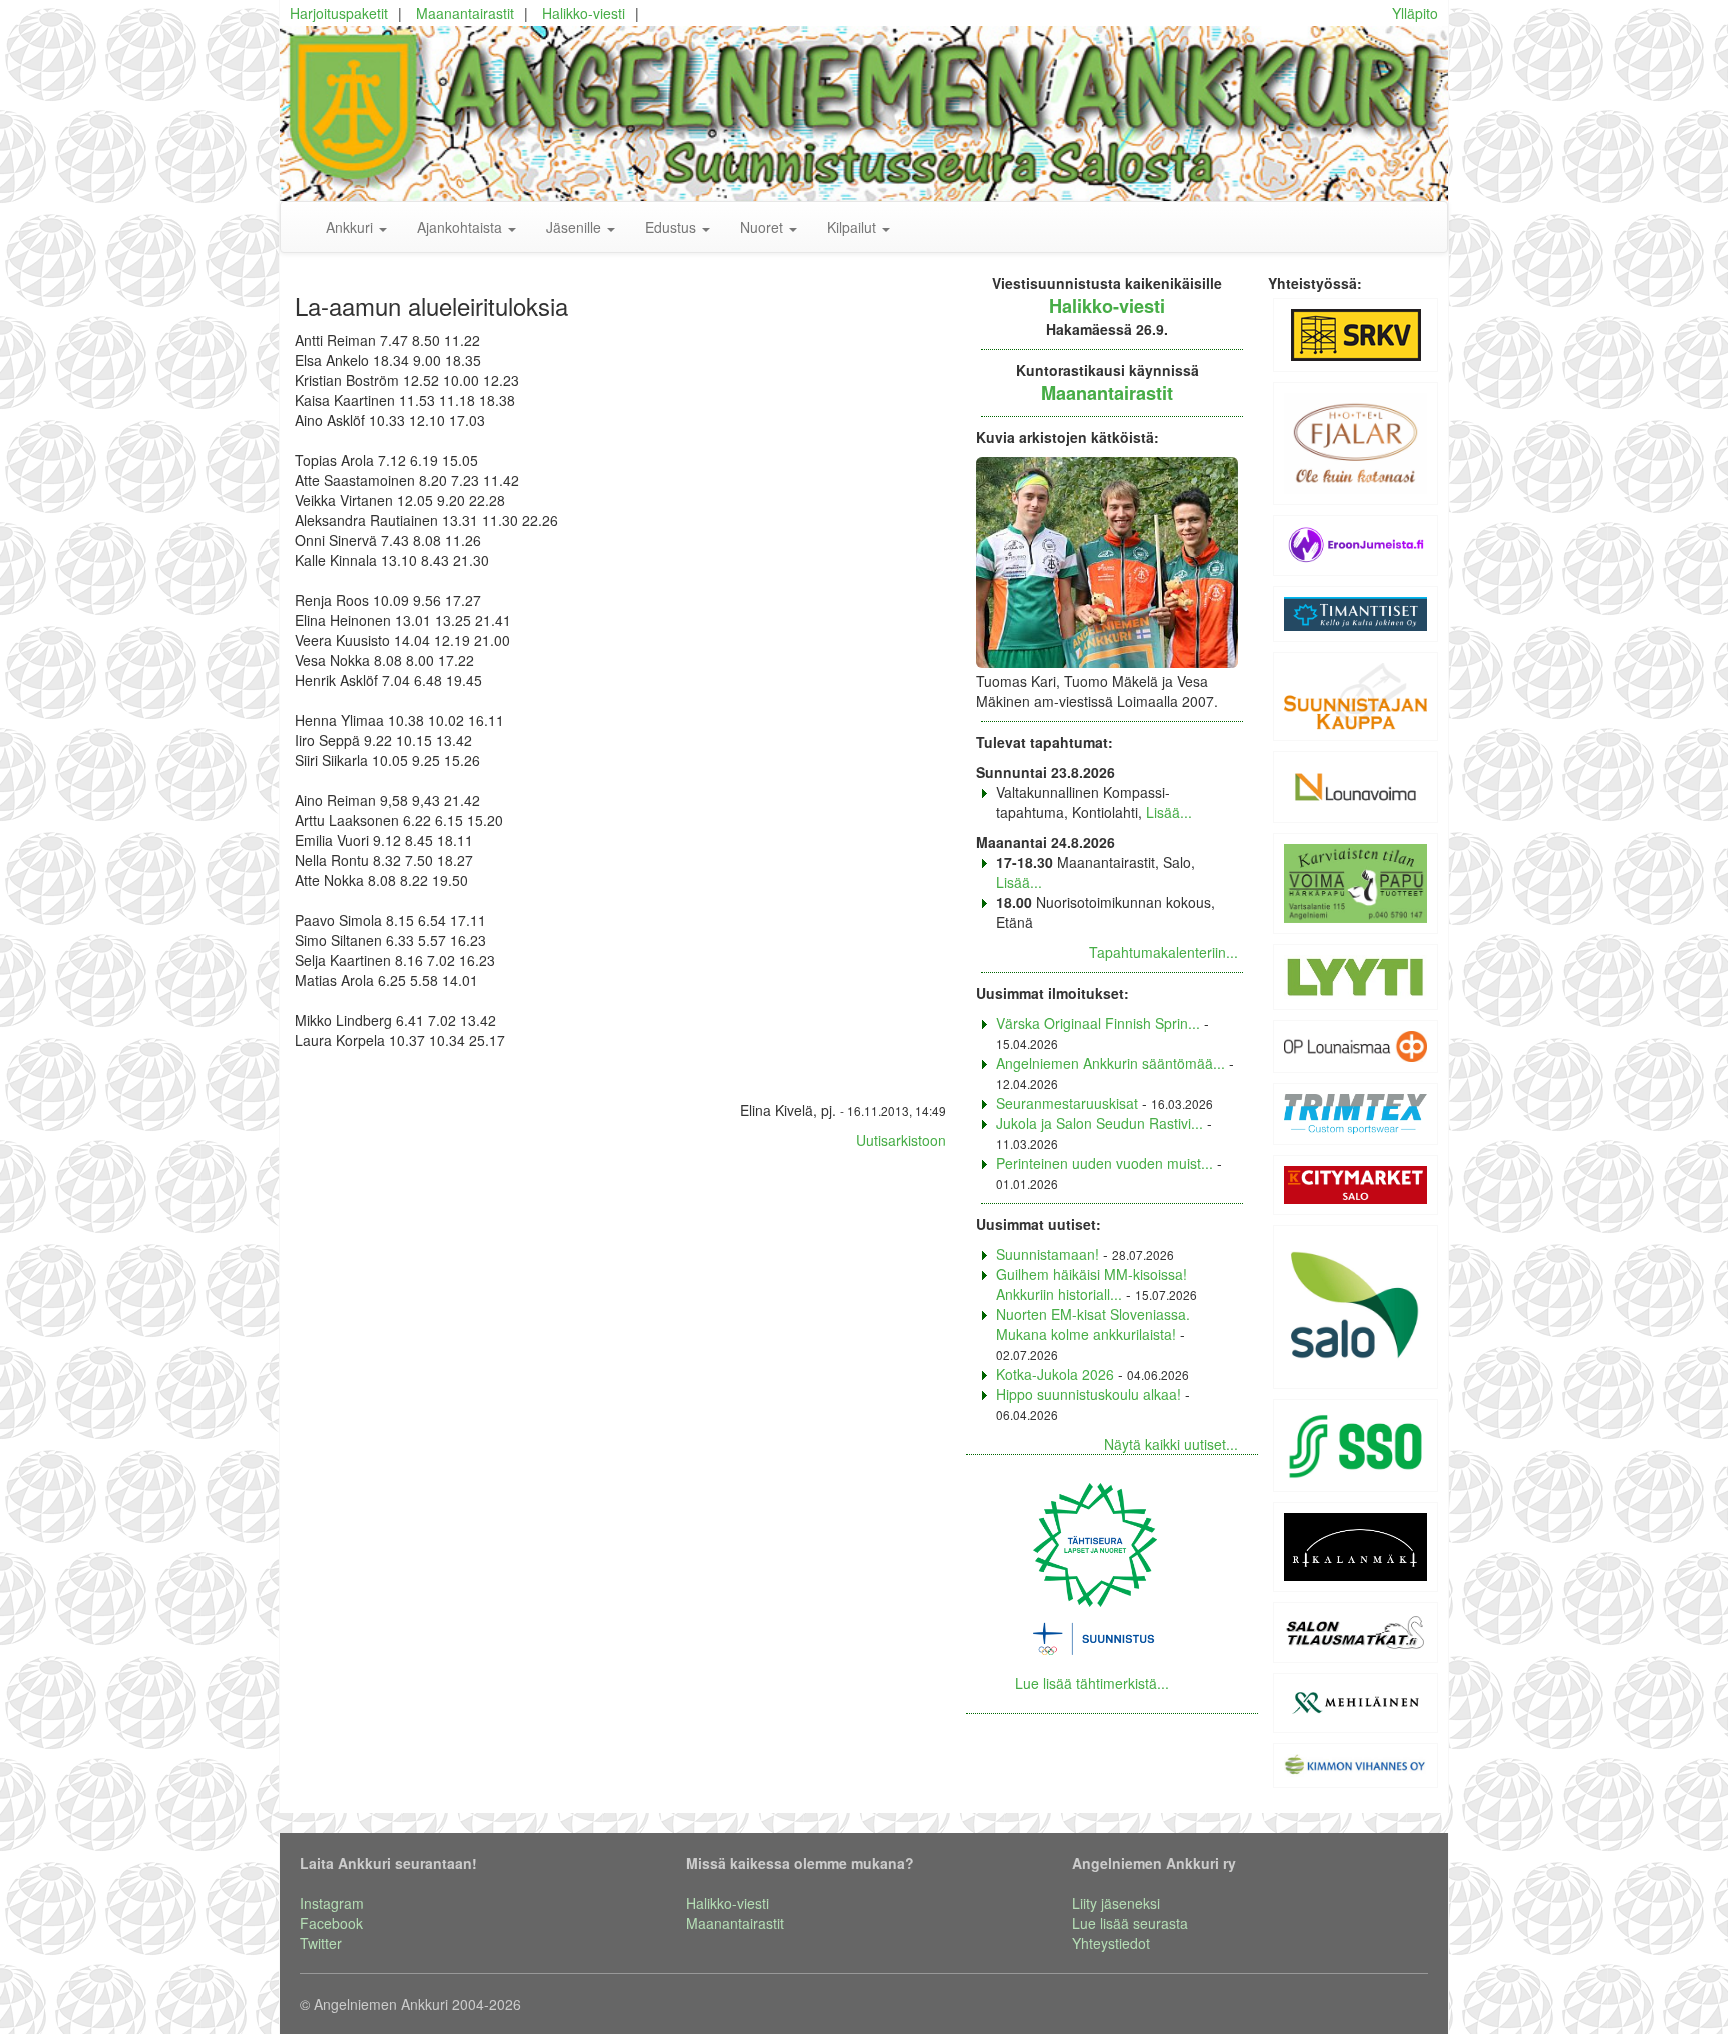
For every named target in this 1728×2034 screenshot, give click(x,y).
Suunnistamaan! (1047, 1254)
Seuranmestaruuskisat (1067, 1103)
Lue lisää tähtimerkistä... (1092, 1683)
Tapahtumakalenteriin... (1163, 952)
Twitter (321, 1943)
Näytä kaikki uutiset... (1171, 1444)
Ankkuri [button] (351, 227)
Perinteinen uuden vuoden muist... (1104, 1163)
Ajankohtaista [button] (461, 227)
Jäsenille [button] (575, 227)
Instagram (332, 1903)
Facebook (331, 1923)
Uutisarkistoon (901, 1140)
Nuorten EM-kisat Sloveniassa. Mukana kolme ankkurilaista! (1093, 1324)
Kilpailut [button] (853, 227)
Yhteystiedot (1111, 1943)
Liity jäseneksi (1116, 1903)
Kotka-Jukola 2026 (1055, 1374)
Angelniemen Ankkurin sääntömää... (1110, 1063)
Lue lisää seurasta (1130, 1923)
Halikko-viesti (583, 13)
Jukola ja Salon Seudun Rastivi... (1099, 1123)
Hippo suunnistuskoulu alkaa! (1088, 1394)
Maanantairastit (465, 13)
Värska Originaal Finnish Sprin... (1098, 1023)
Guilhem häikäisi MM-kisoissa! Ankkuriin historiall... (1091, 1284)
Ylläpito (1415, 13)
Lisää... (1169, 812)
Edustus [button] (672, 227)
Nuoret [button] (763, 227)
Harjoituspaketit (339, 13)
